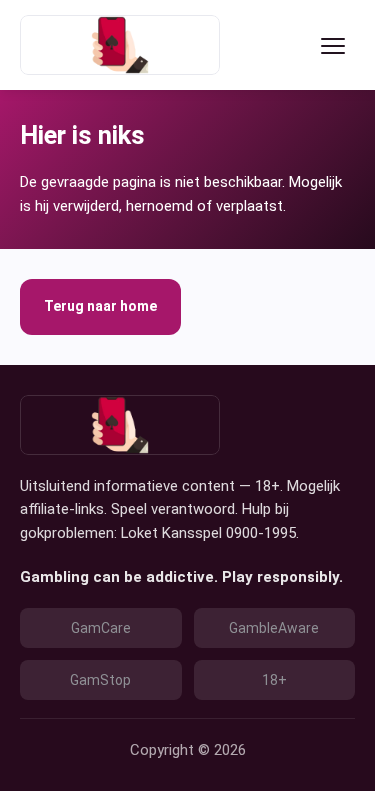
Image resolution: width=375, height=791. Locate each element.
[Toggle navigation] (333, 45)
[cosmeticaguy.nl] (120, 45)
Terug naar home (100, 306)
